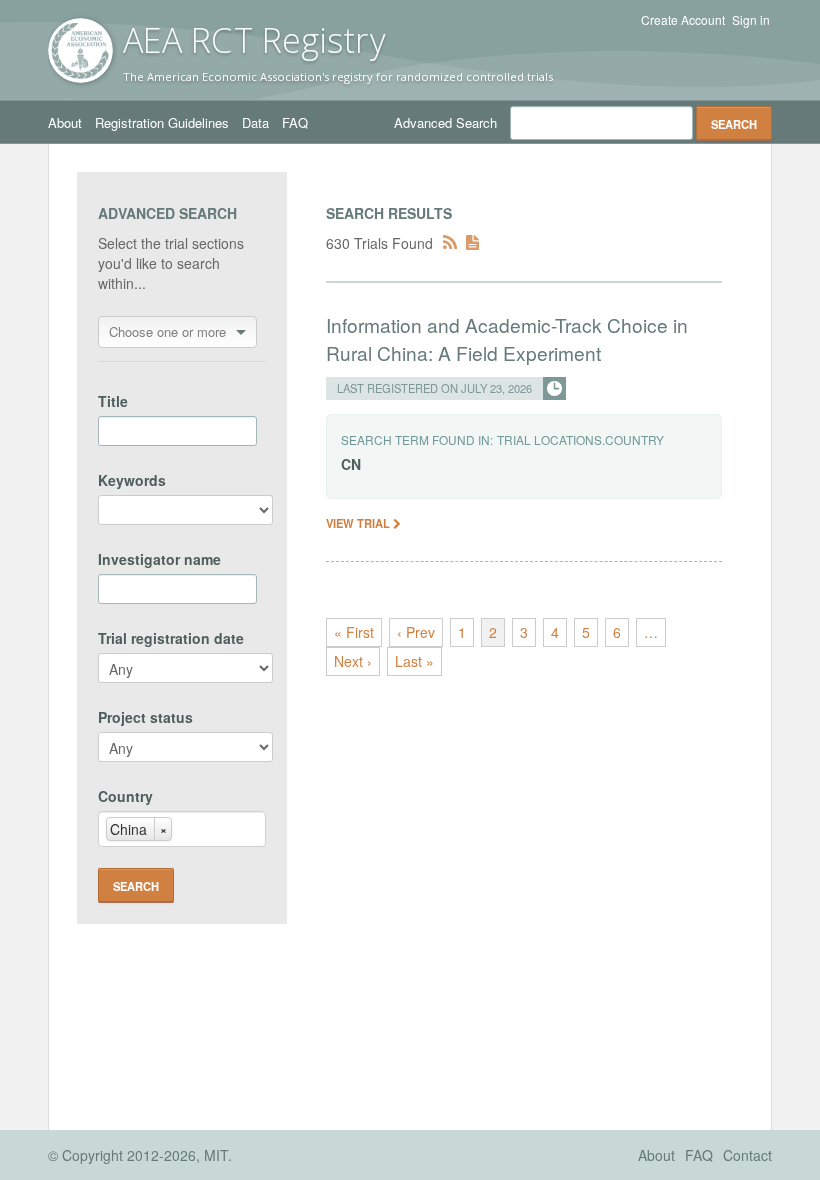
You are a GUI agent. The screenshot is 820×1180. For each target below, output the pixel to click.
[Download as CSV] (472, 243)
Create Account (683, 20)
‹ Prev (416, 632)
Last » (414, 661)
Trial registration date (171, 638)
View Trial (359, 523)
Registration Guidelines (162, 122)
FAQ (295, 122)
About (65, 122)
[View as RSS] (450, 243)
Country (125, 796)
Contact (747, 1155)
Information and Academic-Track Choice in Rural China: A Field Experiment (507, 338)
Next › (353, 661)
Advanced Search (445, 122)
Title (113, 401)
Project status (145, 717)
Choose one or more (167, 331)
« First (354, 632)
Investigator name (159, 559)
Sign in (751, 20)
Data (255, 122)
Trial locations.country (580, 439)
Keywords (132, 480)
